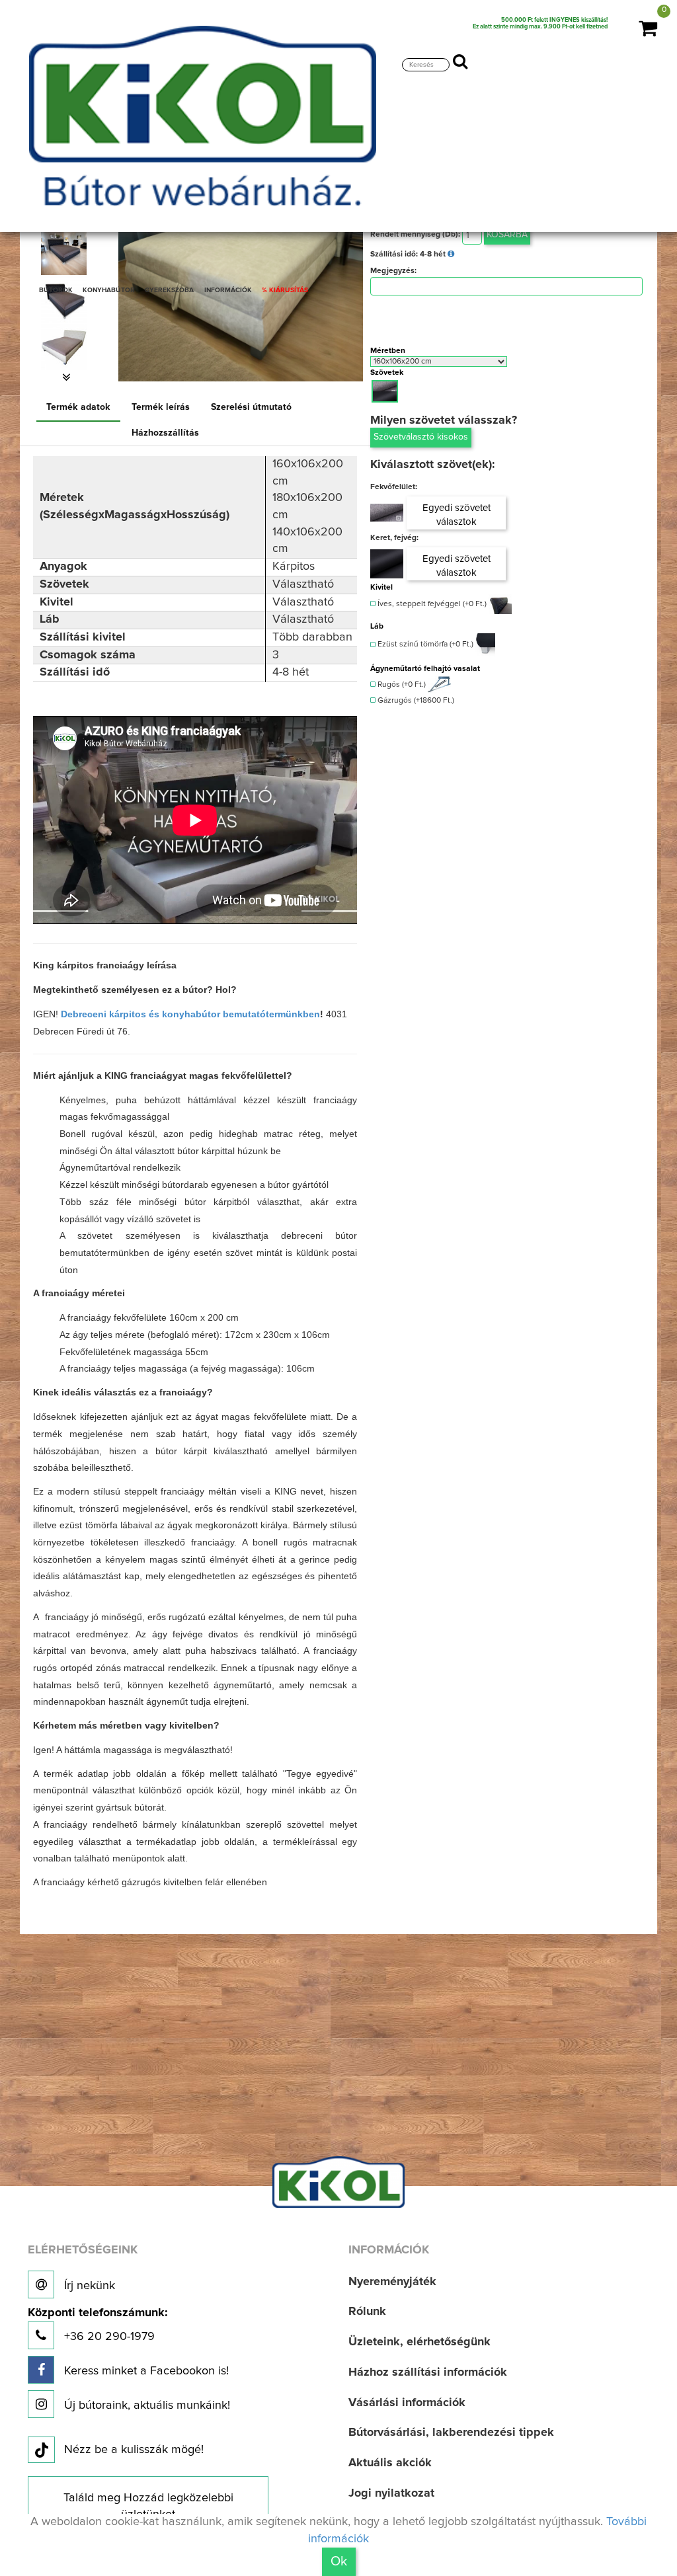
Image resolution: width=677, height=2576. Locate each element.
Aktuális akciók (390, 2463)
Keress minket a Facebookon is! (145, 2371)
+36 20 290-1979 (98, 2325)
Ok (339, 2561)
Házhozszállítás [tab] (165, 433)
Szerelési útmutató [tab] (251, 407)
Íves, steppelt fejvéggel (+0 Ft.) (431, 604)
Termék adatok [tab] (78, 407)
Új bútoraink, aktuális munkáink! (145, 2405)
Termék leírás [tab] (161, 407)
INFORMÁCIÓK (228, 290)
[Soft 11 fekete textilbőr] (387, 564)
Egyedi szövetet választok (457, 515)
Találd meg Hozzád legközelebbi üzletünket (148, 2507)
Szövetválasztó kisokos (421, 437)
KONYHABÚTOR (109, 290)
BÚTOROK (56, 290)
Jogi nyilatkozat (391, 2493)
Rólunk (367, 2312)
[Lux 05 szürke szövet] (387, 513)
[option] (66, 347)
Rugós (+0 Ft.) (401, 685)
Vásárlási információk (407, 2403)
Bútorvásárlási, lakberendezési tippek (451, 2433)
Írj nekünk (88, 2286)
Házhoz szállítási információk (428, 2372)
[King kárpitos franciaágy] (64, 347)
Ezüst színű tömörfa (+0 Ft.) (424, 645)
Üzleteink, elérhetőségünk (419, 2342)
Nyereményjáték (392, 2282)
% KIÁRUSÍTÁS (285, 290)
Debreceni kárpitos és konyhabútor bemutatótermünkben (190, 1014)
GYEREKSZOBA (169, 290)
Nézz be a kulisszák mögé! (134, 2450)
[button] (66, 377)
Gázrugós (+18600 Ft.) (415, 701)
